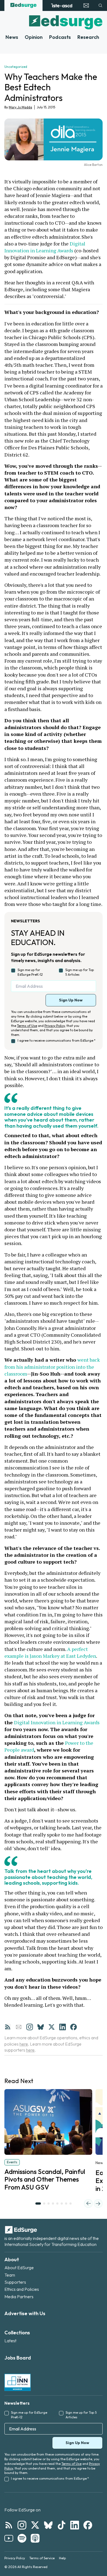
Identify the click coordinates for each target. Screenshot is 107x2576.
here (24, 2044)
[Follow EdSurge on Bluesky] (48, 2525)
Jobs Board (18, 2358)
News (12, 37)
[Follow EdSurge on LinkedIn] (75, 2525)
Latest (10, 2341)
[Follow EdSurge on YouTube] (9, 2538)
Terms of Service (42, 2558)
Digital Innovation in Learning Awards (45, 247)
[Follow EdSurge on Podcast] (35, 2538)
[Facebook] (74, 2027)
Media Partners (19, 2297)
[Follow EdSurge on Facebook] (88, 2525)
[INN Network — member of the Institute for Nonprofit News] (18, 2382)
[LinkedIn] (63, 2027)
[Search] (100, 5)
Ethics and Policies (22, 2289)
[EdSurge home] (23, 5)
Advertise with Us (25, 2313)
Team (10, 2275)
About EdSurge (19, 2268)
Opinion (34, 37)
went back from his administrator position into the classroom (53, 1367)
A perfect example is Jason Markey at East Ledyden (50, 1652)
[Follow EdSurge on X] (35, 2525)
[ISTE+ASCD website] (62, 5)
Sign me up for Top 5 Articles (80, 972)
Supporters (15, 2282)
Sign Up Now (71, 1000)
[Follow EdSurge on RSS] (9, 2525)
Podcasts (60, 37)
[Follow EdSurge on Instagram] (22, 2525)
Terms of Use (27, 1026)
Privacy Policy (55, 1026)
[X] (52, 2027)
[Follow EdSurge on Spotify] (22, 2538)
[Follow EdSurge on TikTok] (61, 2525)
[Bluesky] (41, 2027)
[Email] (19, 2027)
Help (62, 2558)
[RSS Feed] (8, 2027)
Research (88, 37)
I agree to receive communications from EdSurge (57, 1040)
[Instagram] (30, 2027)
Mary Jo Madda (20, 107)
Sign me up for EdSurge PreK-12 (30, 972)
